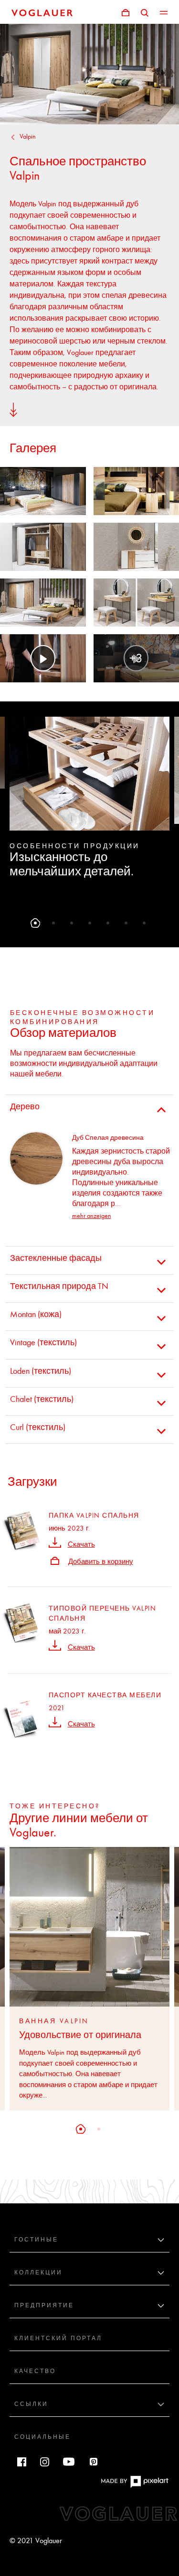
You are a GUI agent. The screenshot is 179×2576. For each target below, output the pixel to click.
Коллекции (38, 2272)
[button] (35, 923)
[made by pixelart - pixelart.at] (135, 2486)
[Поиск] (145, 12)
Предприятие (44, 2305)
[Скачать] (55, 1542)
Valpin (28, 137)
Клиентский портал (58, 2338)
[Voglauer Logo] (42, 12)
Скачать (81, 1544)
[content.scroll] (13, 409)
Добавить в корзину (101, 1562)
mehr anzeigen (92, 1216)
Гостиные (36, 2240)
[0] (126, 12)
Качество (35, 2371)
